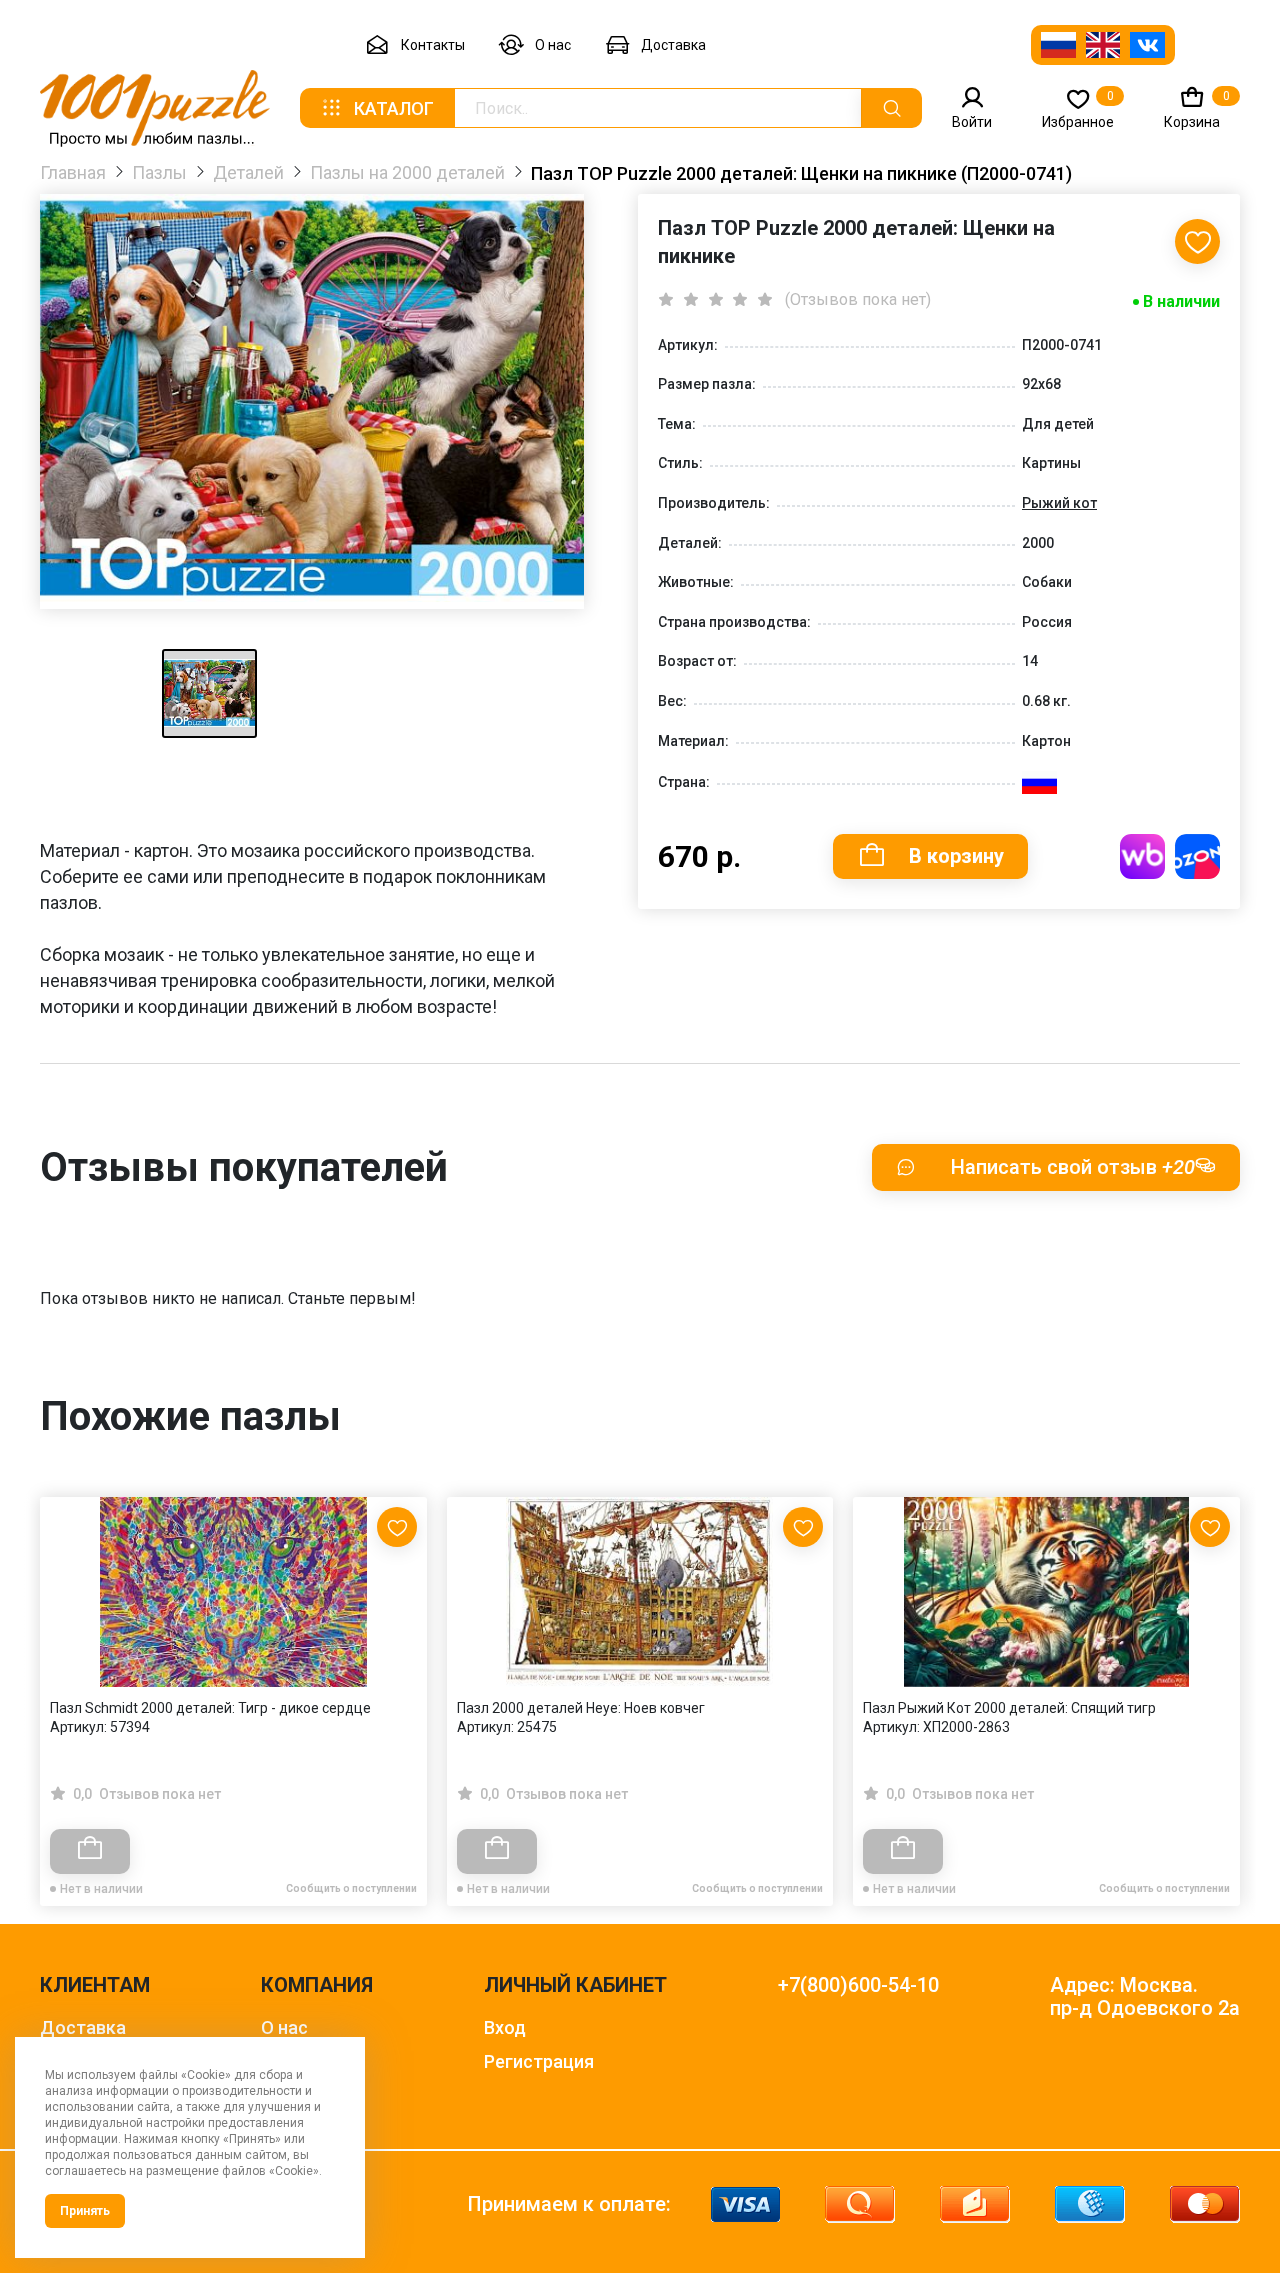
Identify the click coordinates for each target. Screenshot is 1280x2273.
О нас (553, 45)
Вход (505, 2027)
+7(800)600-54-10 (858, 1985)
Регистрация (539, 2061)
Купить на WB (1142, 856)
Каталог (394, 108)
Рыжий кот (1059, 503)
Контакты (433, 45)
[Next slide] (1215, 1658)
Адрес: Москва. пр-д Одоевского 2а (1145, 1997)
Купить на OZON (1197, 856)
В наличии (1181, 301)
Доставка (673, 45)
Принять (85, 2211)
